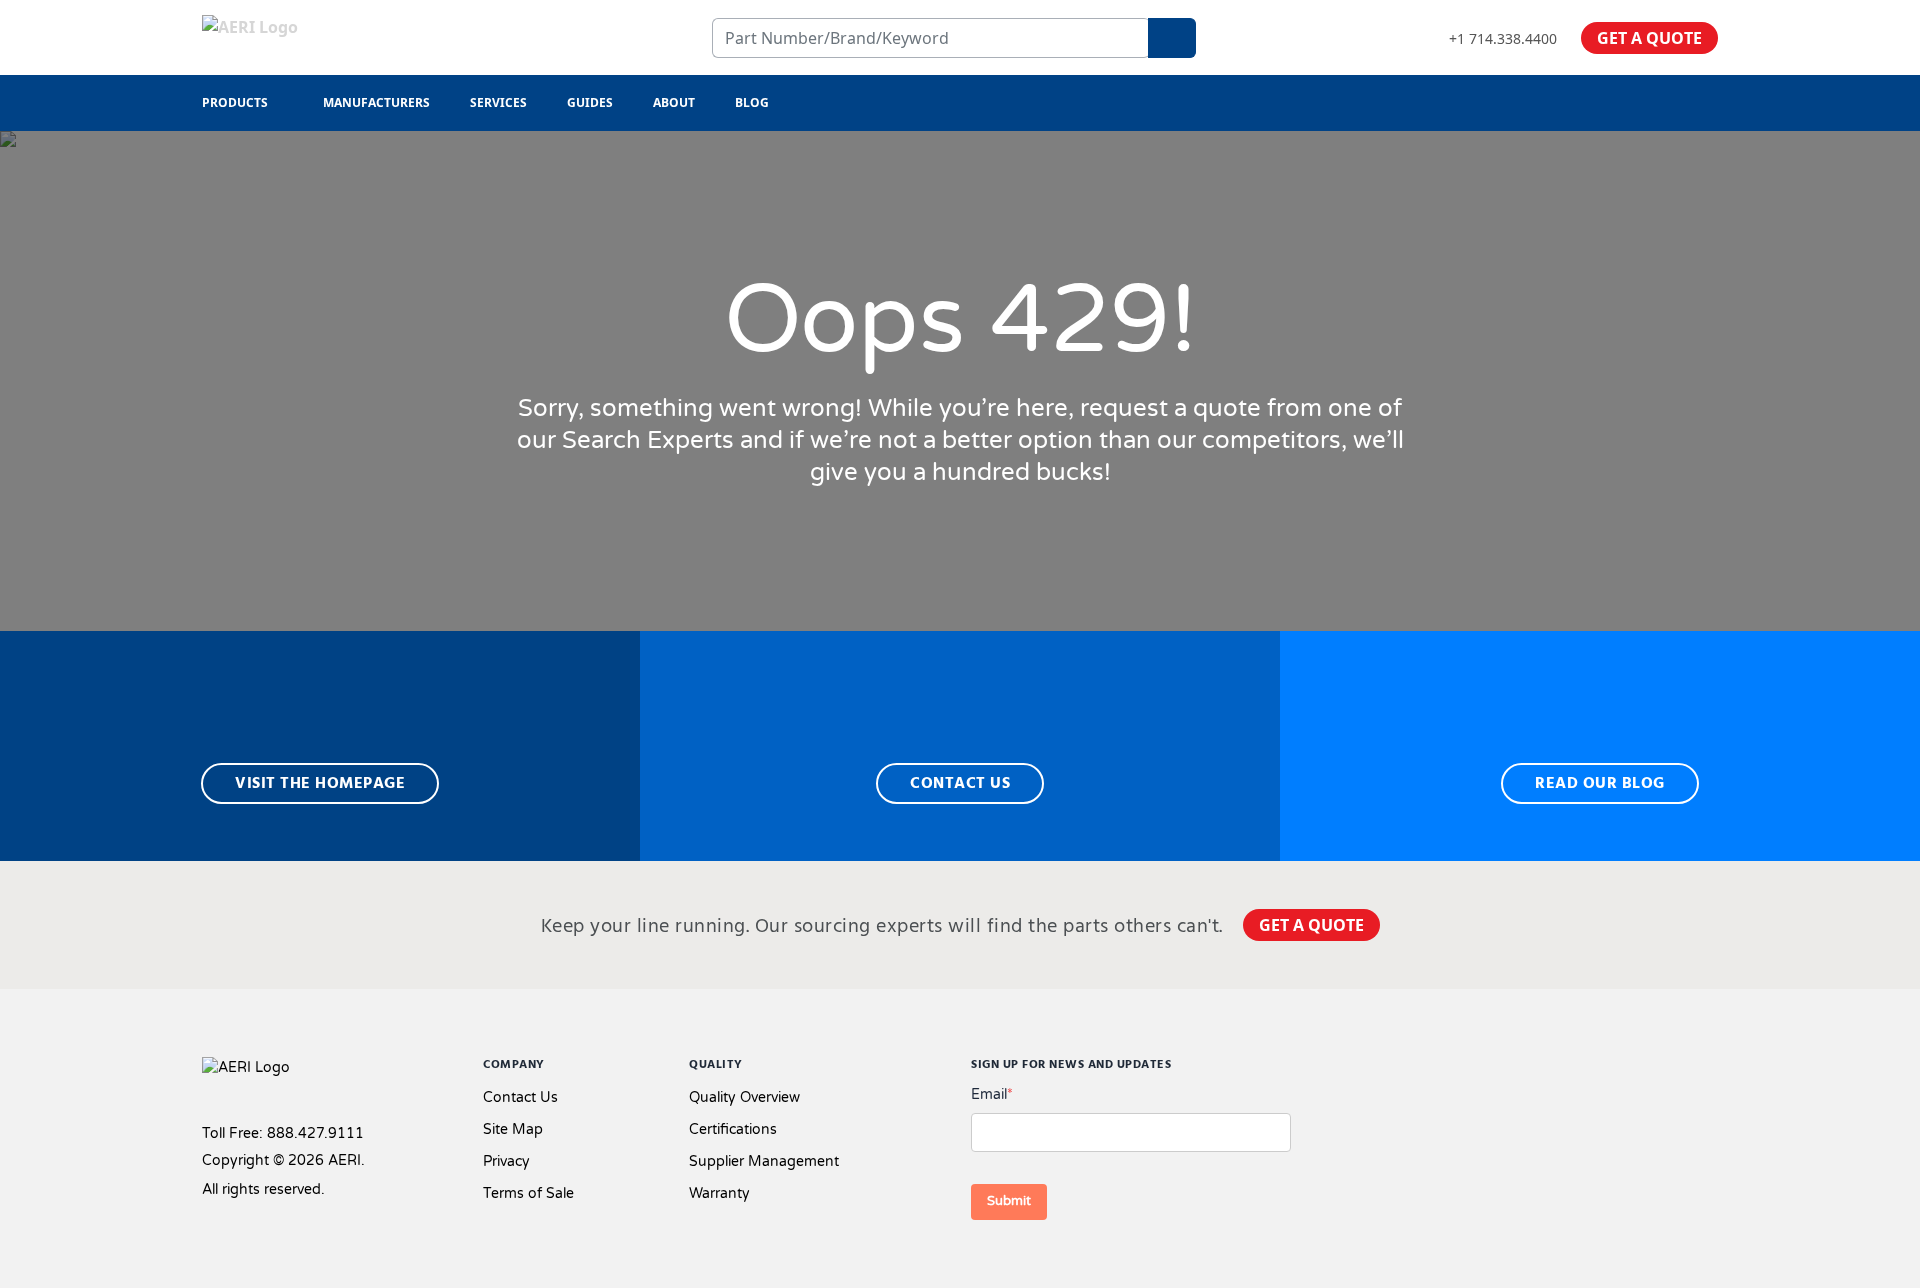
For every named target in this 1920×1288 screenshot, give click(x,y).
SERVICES (498, 102)
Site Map (513, 1129)
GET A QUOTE (1649, 38)
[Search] (1172, 38)
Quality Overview (744, 1097)
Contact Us (520, 1097)
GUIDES (590, 102)
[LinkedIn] (1678, 1070)
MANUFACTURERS (376, 102)
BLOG (752, 102)
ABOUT (674, 102)
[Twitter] (1646, 1070)
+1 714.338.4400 (1503, 38)
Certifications (733, 1129)
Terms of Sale (528, 1193)
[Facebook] (1609, 1070)
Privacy (506, 1161)
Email (992, 1094)
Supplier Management (764, 1161)
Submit (1009, 1201)
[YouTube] (1710, 1070)
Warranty (719, 1193)
